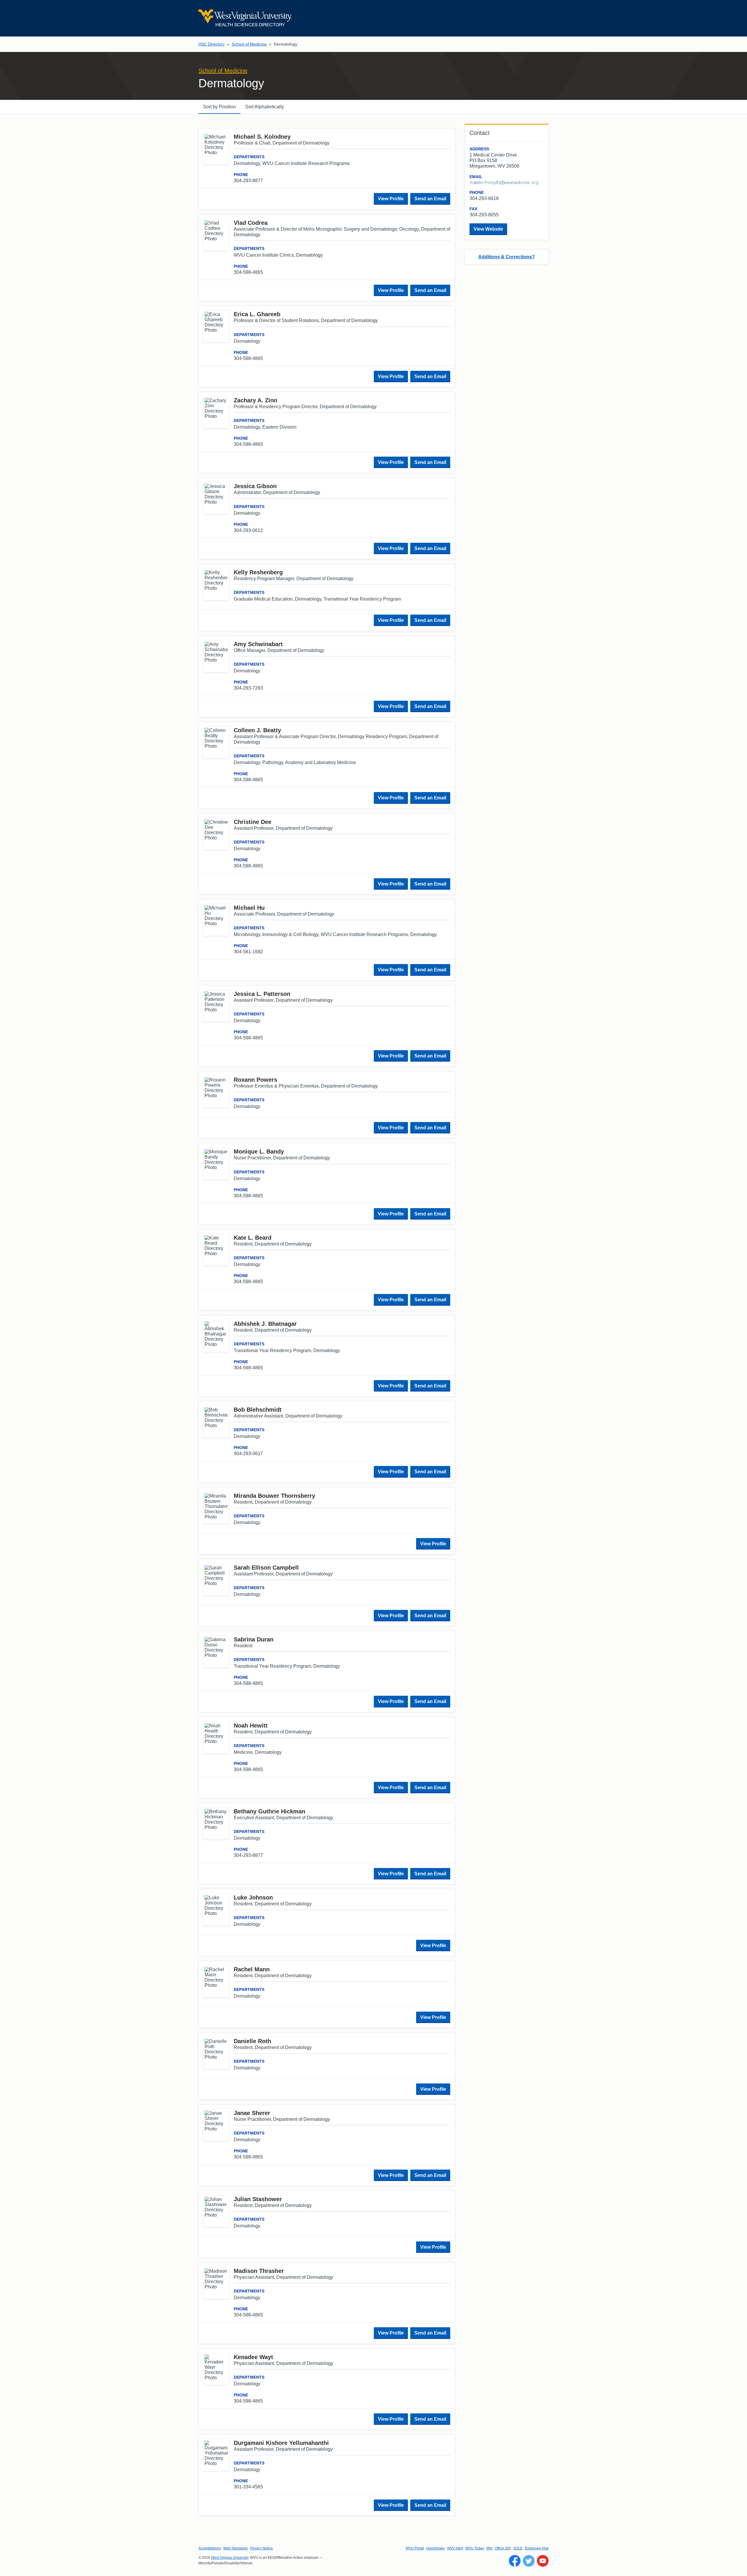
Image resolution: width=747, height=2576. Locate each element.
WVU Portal (415, 2548)
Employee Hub (537, 2548)
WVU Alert (455, 2548)
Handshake (436, 2548)
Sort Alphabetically (265, 107)
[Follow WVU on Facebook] (515, 2561)
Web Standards (235, 2548)
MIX (489, 2548)
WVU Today (475, 2548)
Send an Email (430, 199)
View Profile (391, 199)
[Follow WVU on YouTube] (543, 2561)
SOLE (518, 2548)
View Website (488, 229)
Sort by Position (219, 107)
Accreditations (210, 2548)
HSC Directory (212, 44)
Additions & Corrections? (507, 257)
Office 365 (503, 2548)
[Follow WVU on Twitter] (529, 2561)
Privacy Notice (261, 2548)
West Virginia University (230, 2558)
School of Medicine (249, 44)
